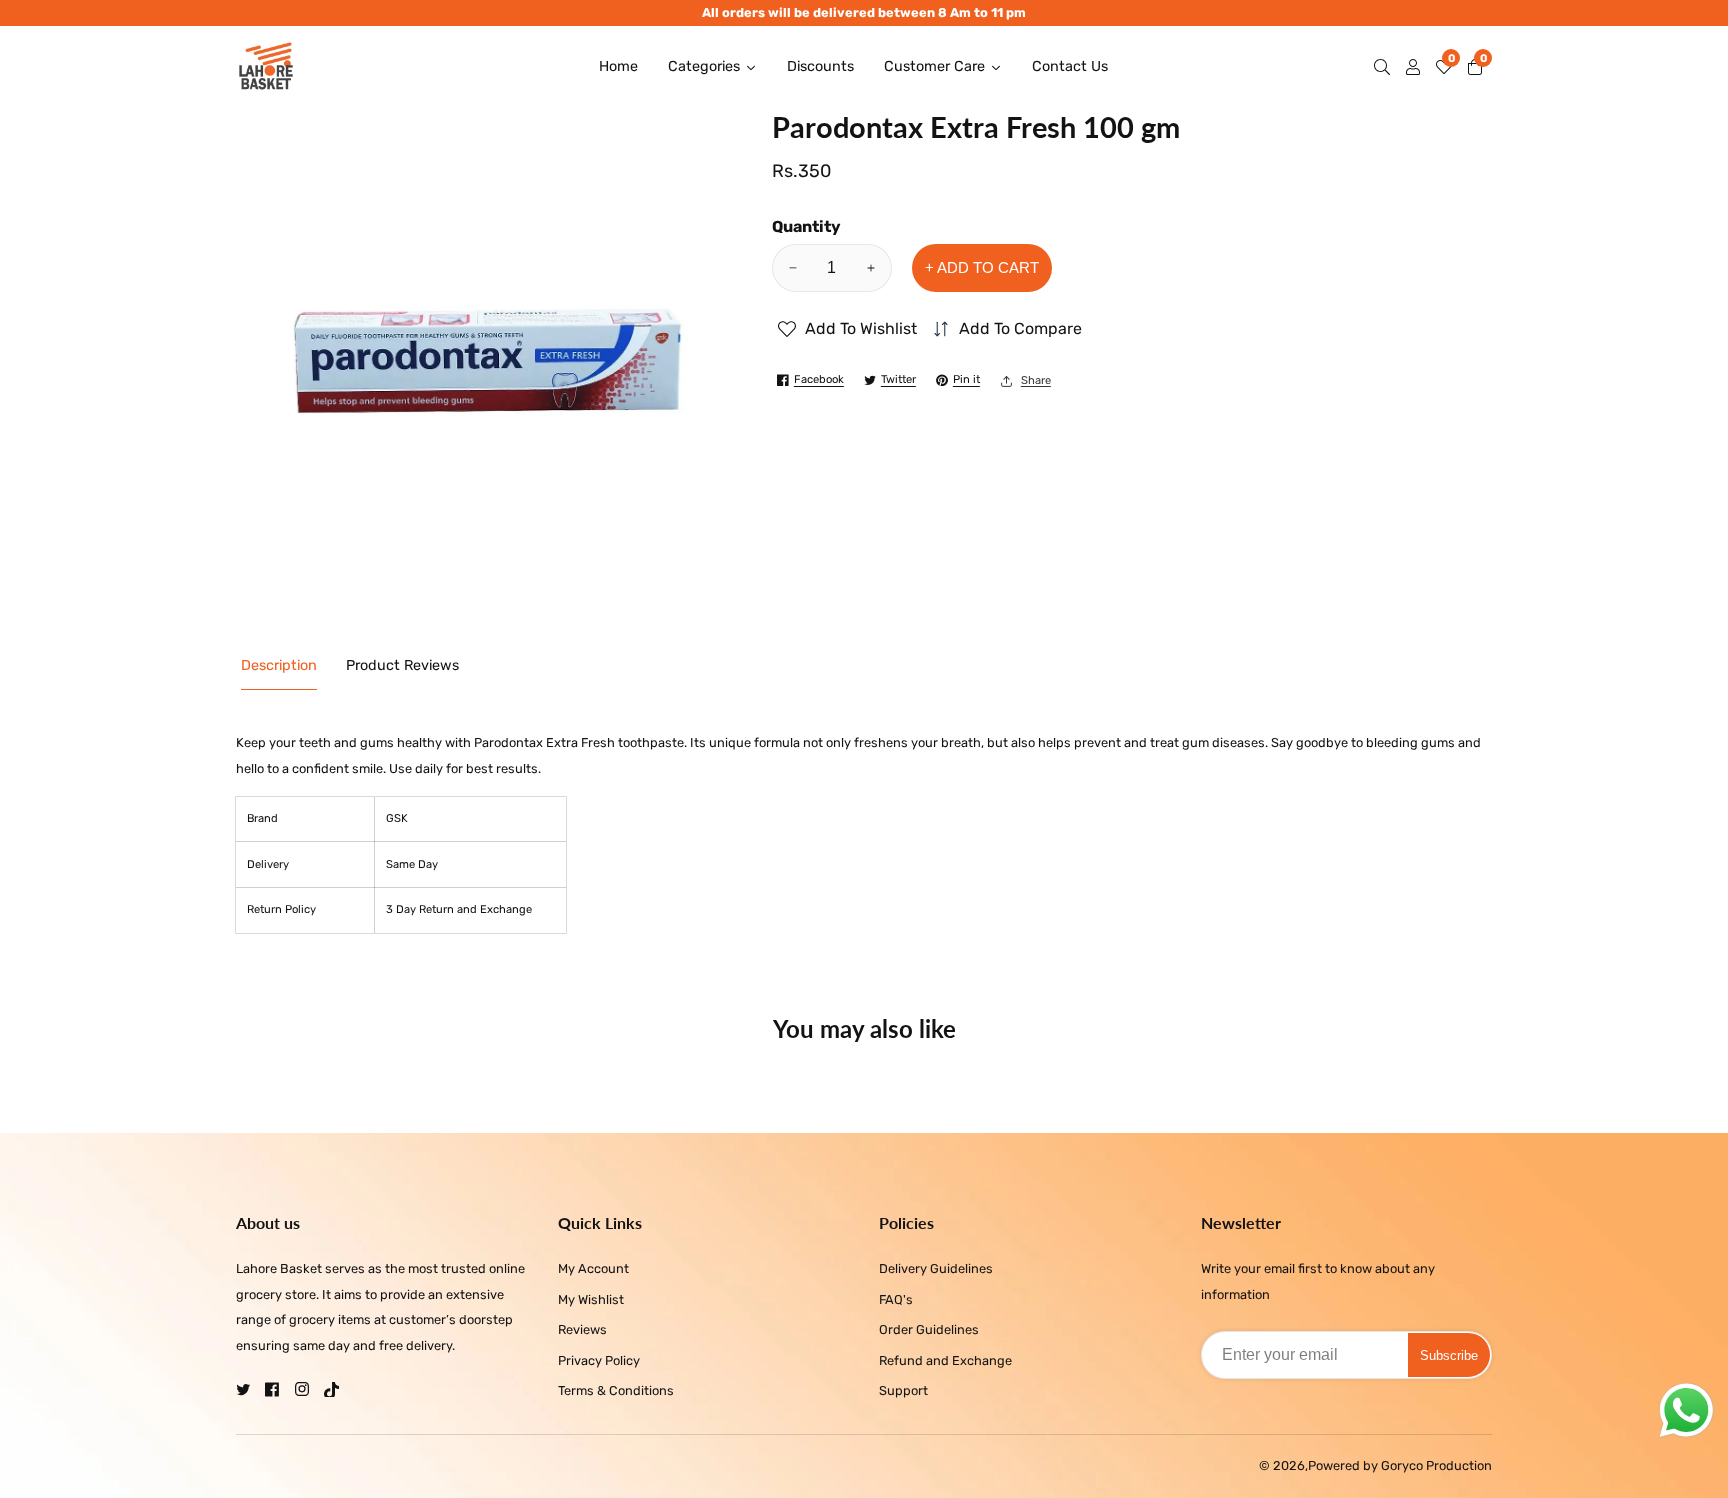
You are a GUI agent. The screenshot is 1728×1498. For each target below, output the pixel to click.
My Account (593, 1268)
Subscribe (1449, 1355)
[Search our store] (1386, 67)
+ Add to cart (982, 267)
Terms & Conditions (616, 1390)
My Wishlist (591, 1299)
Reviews (582, 1329)
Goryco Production (1436, 1466)
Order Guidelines (929, 1329)
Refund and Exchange (945, 1360)
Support (903, 1390)
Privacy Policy (599, 1360)
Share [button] (1036, 380)
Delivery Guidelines (936, 1268)
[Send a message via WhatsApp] (1686, 1410)
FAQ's (896, 1299)
